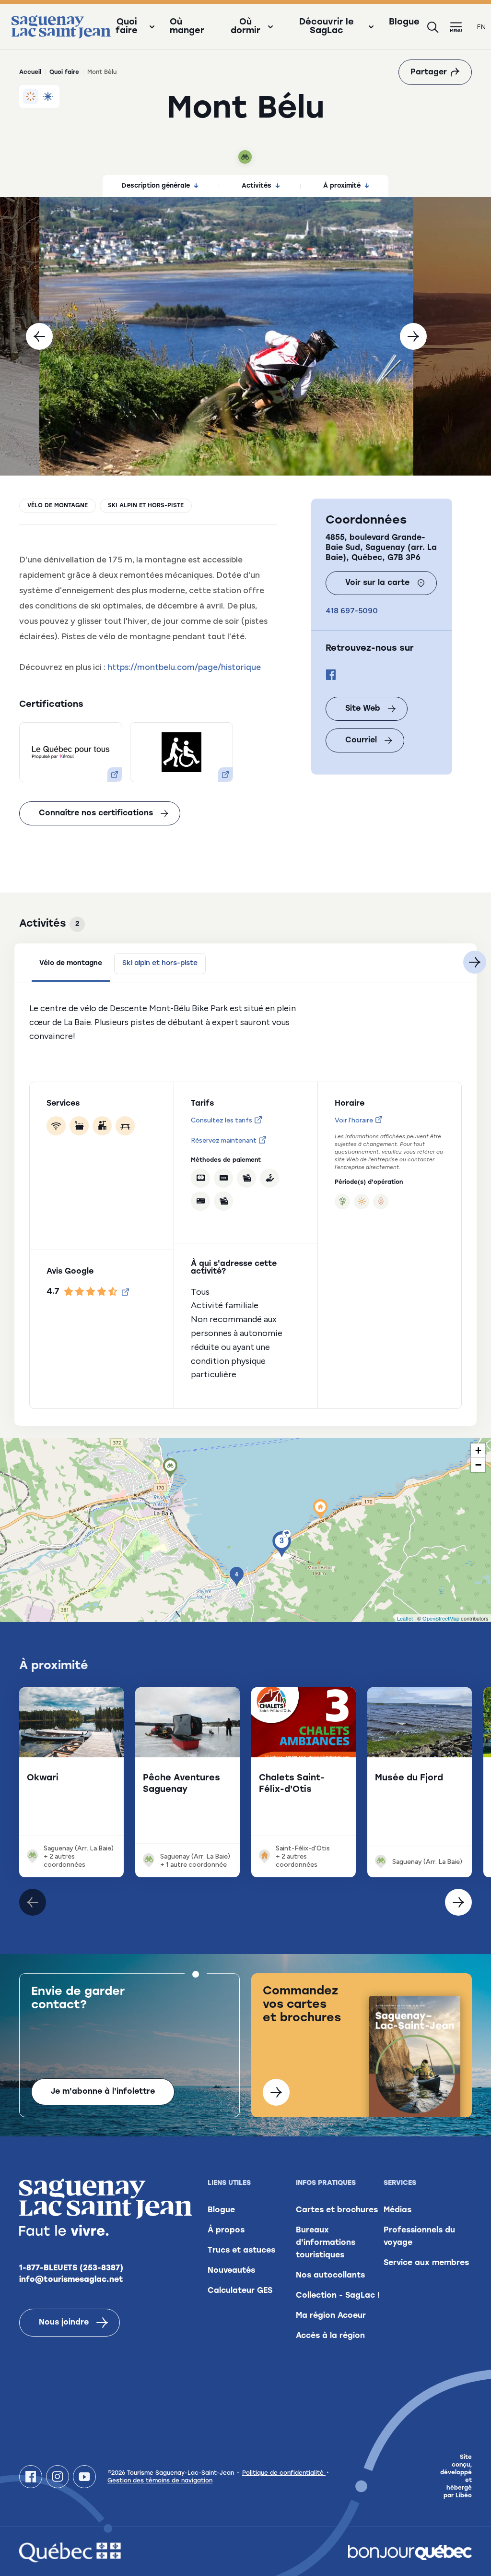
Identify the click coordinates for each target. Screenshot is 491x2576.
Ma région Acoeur (331, 2316)
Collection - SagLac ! (338, 2296)
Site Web (363, 709)
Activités (257, 186)
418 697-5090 (352, 611)
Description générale (156, 186)
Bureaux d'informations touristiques (326, 2243)
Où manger (187, 27)
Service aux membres (426, 2263)
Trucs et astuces (241, 2251)
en (481, 27)
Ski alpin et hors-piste (146, 506)
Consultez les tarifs (222, 1120)
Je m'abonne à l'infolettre (103, 2092)
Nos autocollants (330, 2276)
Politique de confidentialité (284, 2473)
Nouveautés (231, 2271)
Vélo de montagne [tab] (71, 963)
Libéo (464, 2496)
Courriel (361, 740)
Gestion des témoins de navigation (160, 2481)
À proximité (342, 186)
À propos (226, 2230)
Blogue (404, 23)
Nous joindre (64, 2323)
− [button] (478, 1465)
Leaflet (405, 1618)
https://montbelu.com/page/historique (184, 667)
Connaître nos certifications (96, 813)
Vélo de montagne (58, 506)
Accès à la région (330, 2336)
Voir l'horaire (354, 1120)
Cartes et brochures (337, 2210)
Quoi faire (64, 72)
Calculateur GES (240, 2291)
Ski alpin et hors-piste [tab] (160, 963)
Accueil (30, 72)
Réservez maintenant (224, 1140)
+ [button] (478, 1450)
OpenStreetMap (441, 1618)
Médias (397, 2210)
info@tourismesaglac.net (71, 2280)
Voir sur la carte (377, 583)
